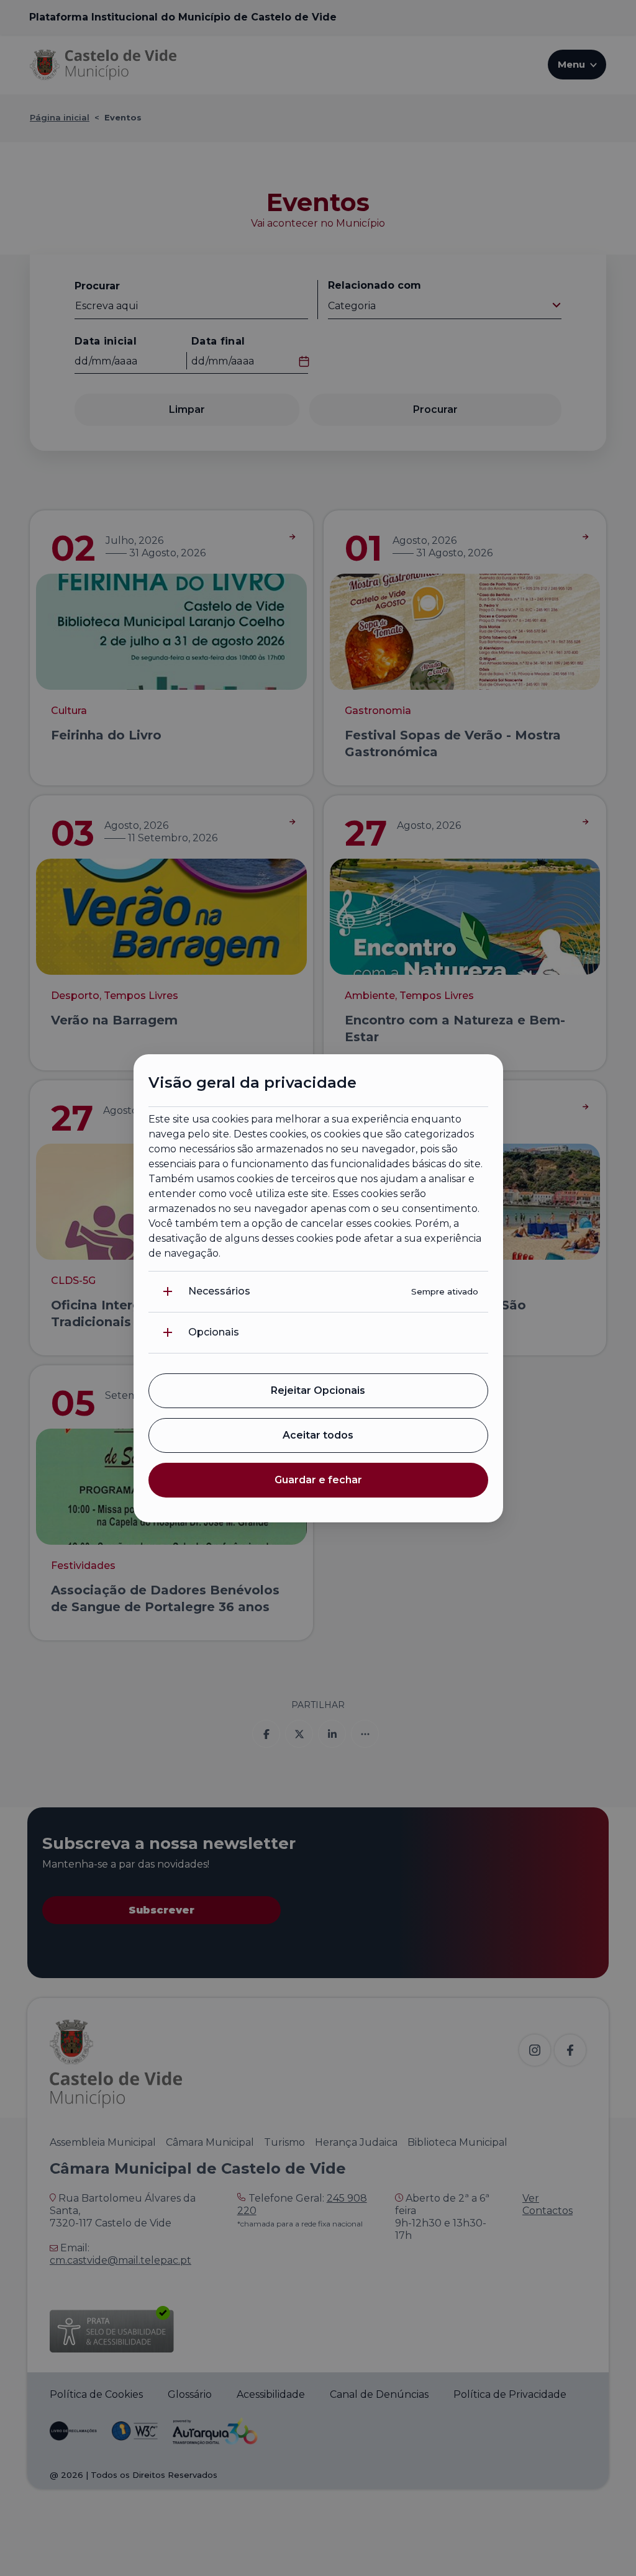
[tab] (318, 1292)
